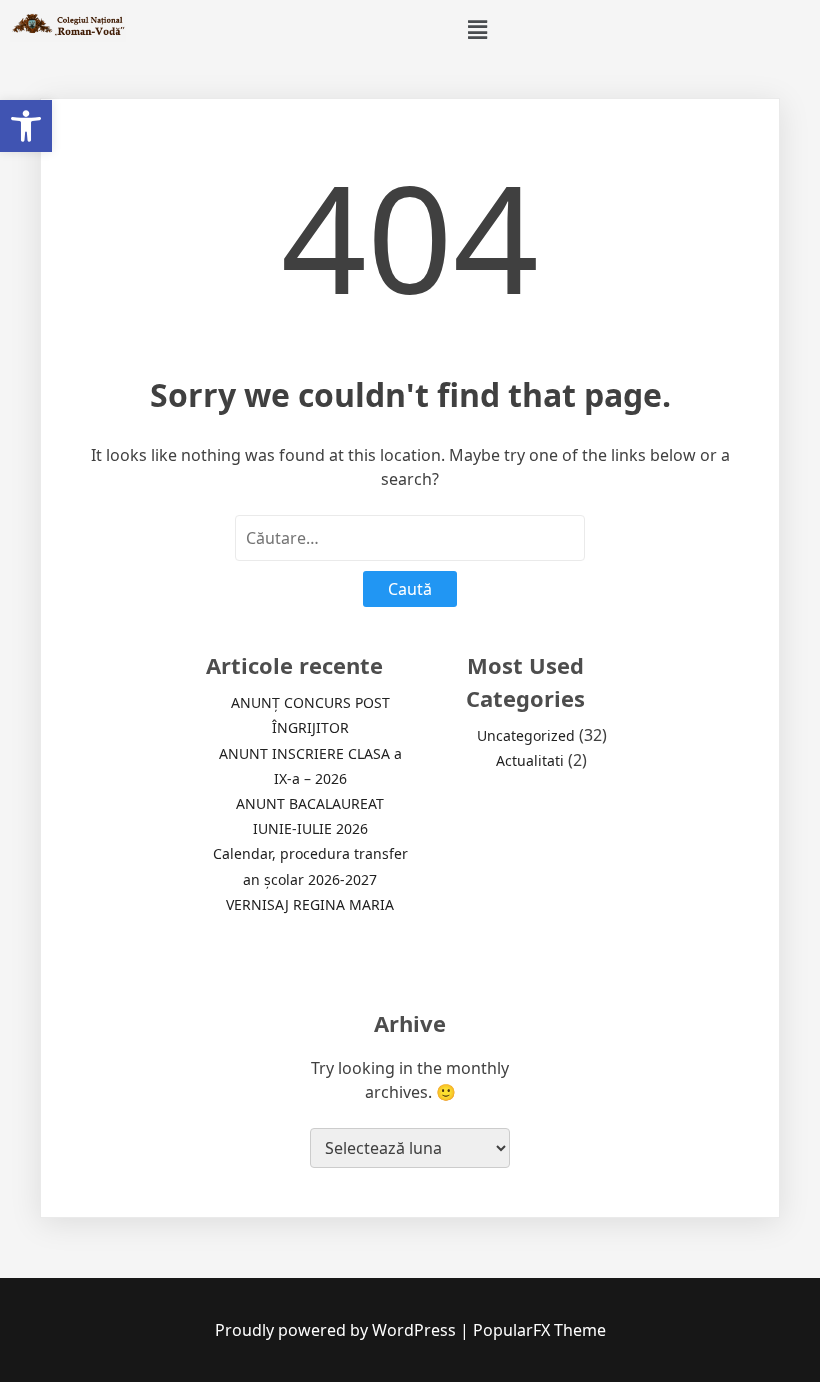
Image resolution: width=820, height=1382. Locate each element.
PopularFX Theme (539, 1330)
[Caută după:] (410, 538)
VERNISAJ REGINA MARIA (310, 904)
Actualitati (530, 760)
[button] (26, 126)
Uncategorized (526, 735)
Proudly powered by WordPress (337, 1330)
